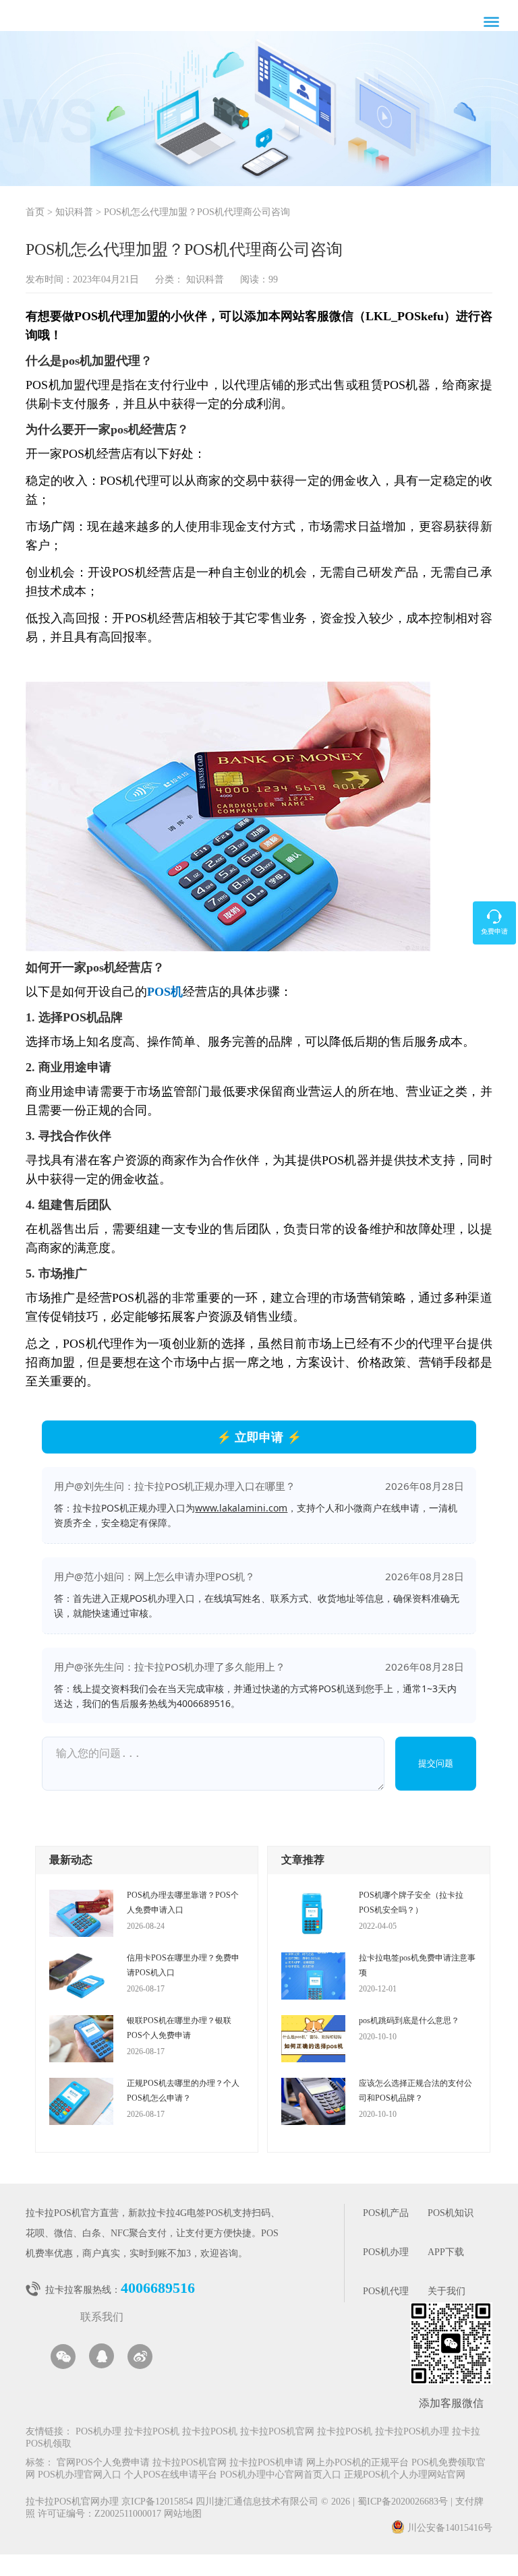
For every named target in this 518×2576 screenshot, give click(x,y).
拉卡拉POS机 (152, 2432)
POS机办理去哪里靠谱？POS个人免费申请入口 (183, 1903)
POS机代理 (386, 2292)
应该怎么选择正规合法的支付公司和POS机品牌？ (415, 2091)
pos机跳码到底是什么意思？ (409, 2020)
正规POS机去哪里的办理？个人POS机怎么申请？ (183, 2091)
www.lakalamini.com (241, 1508)
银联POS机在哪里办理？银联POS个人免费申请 (179, 2028)
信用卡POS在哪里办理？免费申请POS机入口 (183, 1965)
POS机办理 (386, 2253)
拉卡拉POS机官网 (277, 2432)
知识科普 (74, 213)
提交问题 (436, 1763)
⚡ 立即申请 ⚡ (259, 1437)
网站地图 (183, 2514)
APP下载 (446, 2253)
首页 (35, 213)
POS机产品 (386, 2214)
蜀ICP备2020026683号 (404, 2502)
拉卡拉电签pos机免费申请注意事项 (417, 1965)
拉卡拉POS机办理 (412, 2432)
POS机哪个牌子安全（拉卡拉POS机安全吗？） (411, 1903)
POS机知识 (451, 2214)
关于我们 (447, 2292)
